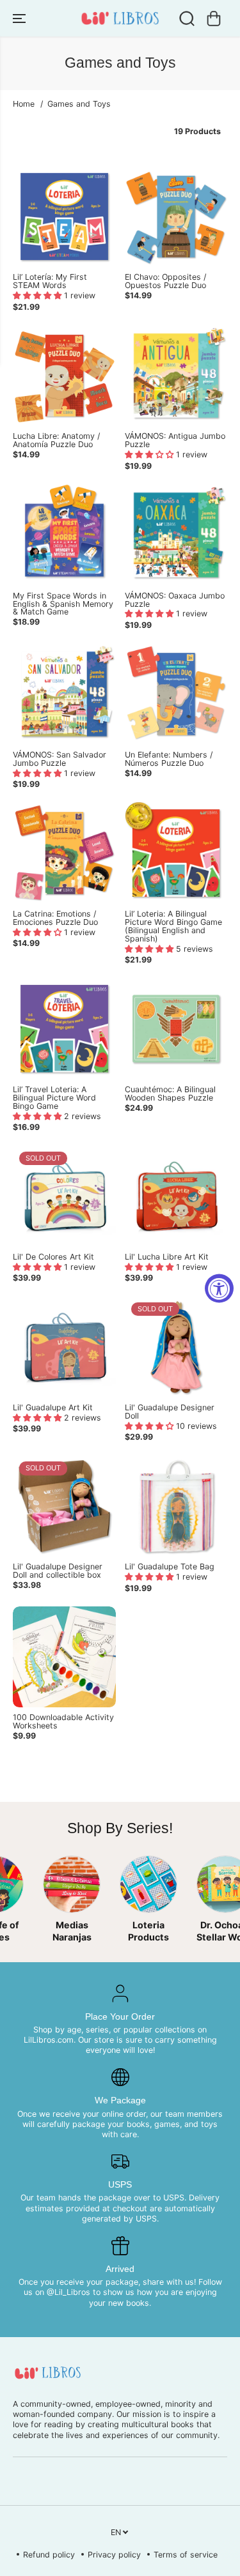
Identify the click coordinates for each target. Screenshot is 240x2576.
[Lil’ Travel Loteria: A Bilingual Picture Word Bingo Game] (64, 1029)
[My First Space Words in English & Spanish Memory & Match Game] (64, 535)
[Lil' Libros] (120, 18)
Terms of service (186, 2555)
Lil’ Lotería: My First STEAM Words (50, 282)
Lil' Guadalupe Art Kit (53, 1408)
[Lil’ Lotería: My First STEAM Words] (64, 216)
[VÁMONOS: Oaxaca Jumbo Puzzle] (176, 535)
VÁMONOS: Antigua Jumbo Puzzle (175, 441)
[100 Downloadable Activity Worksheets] (64, 1657)
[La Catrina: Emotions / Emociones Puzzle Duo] (64, 853)
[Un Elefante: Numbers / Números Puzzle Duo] (176, 694)
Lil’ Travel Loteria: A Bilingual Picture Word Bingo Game (54, 1098)
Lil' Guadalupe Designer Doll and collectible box (58, 1571)
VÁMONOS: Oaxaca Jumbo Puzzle (175, 600)
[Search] (187, 19)
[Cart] (214, 19)
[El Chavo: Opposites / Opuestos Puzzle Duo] (176, 216)
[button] (20, 18)
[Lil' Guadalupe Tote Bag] (176, 1506)
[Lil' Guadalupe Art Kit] (64, 1347)
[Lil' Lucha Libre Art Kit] (176, 1196)
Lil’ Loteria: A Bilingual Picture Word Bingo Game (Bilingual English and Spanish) (173, 927)
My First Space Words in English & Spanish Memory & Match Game (63, 605)
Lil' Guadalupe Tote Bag (170, 1567)
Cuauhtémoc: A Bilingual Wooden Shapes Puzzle (170, 1094)
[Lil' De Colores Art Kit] (64, 1196)
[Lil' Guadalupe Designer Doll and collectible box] (64, 1506)
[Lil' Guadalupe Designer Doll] (176, 1347)
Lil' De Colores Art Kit (53, 1257)
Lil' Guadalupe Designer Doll (170, 1412)
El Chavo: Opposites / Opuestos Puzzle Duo (165, 282)
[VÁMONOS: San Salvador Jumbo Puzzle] (64, 694)
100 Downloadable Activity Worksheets (63, 1722)
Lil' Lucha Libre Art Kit (167, 1257)
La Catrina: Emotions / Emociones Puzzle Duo (55, 918)
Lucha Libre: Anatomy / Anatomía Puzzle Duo (56, 441)
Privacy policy (114, 2555)
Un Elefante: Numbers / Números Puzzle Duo (169, 759)
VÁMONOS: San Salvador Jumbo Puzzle (60, 759)
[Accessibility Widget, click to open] (219, 1288)
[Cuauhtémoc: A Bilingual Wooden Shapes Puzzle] (176, 1029)
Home (24, 104)
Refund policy (49, 2555)
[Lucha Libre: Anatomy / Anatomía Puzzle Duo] (64, 376)
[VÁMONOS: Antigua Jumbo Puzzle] (176, 376)
